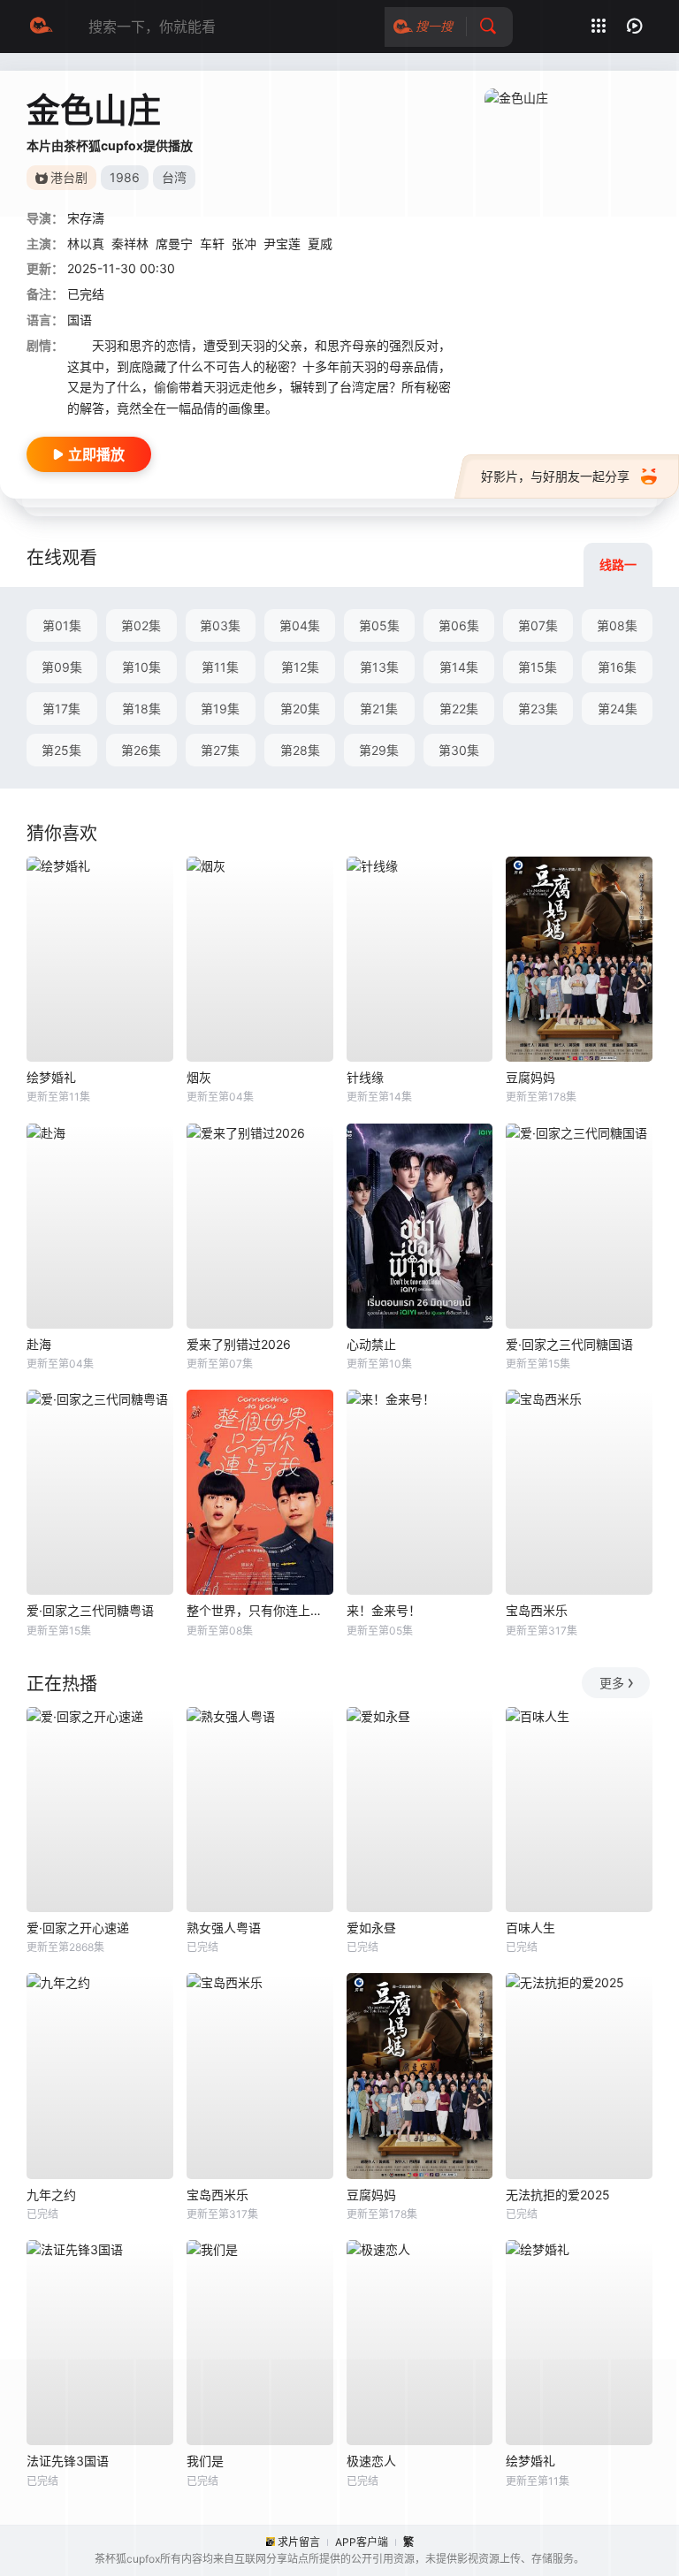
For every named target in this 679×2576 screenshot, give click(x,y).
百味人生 (530, 1928)
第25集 (61, 750)
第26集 (141, 750)
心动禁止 (371, 1344)
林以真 (86, 244)
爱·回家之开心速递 (78, 1928)
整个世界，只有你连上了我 (260, 1610)
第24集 (618, 709)
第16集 (617, 667)
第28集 (300, 750)
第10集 (141, 667)
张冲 (244, 244)
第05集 (379, 625)
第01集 (62, 625)
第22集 (459, 709)
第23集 (538, 709)
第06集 (459, 625)
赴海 (39, 1344)
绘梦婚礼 (51, 1077)
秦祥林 (130, 244)
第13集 (379, 667)
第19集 (220, 709)
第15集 (538, 667)
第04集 (300, 625)
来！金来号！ (384, 1610)
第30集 (459, 750)
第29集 (379, 750)
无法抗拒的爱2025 (558, 2195)
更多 (612, 1683)
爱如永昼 (371, 1928)
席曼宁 (174, 244)
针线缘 (365, 1077)
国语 (80, 320)
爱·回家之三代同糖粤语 (90, 1610)
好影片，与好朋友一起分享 (555, 476)
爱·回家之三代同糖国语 (569, 1344)
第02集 (141, 625)
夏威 (320, 244)
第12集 (300, 667)
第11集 (220, 667)
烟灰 (199, 1077)
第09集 (62, 667)
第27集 (220, 750)
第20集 (300, 709)
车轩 (212, 244)
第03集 (220, 625)
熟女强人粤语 (224, 1928)
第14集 (459, 667)
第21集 (379, 709)
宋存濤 (86, 218)
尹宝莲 (282, 244)
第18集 (141, 709)
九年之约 (51, 2195)
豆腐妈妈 (530, 1077)
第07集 (538, 625)
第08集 (617, 625)
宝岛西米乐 (537, 1610)
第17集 (61, 709)
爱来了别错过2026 (239, 1344)
